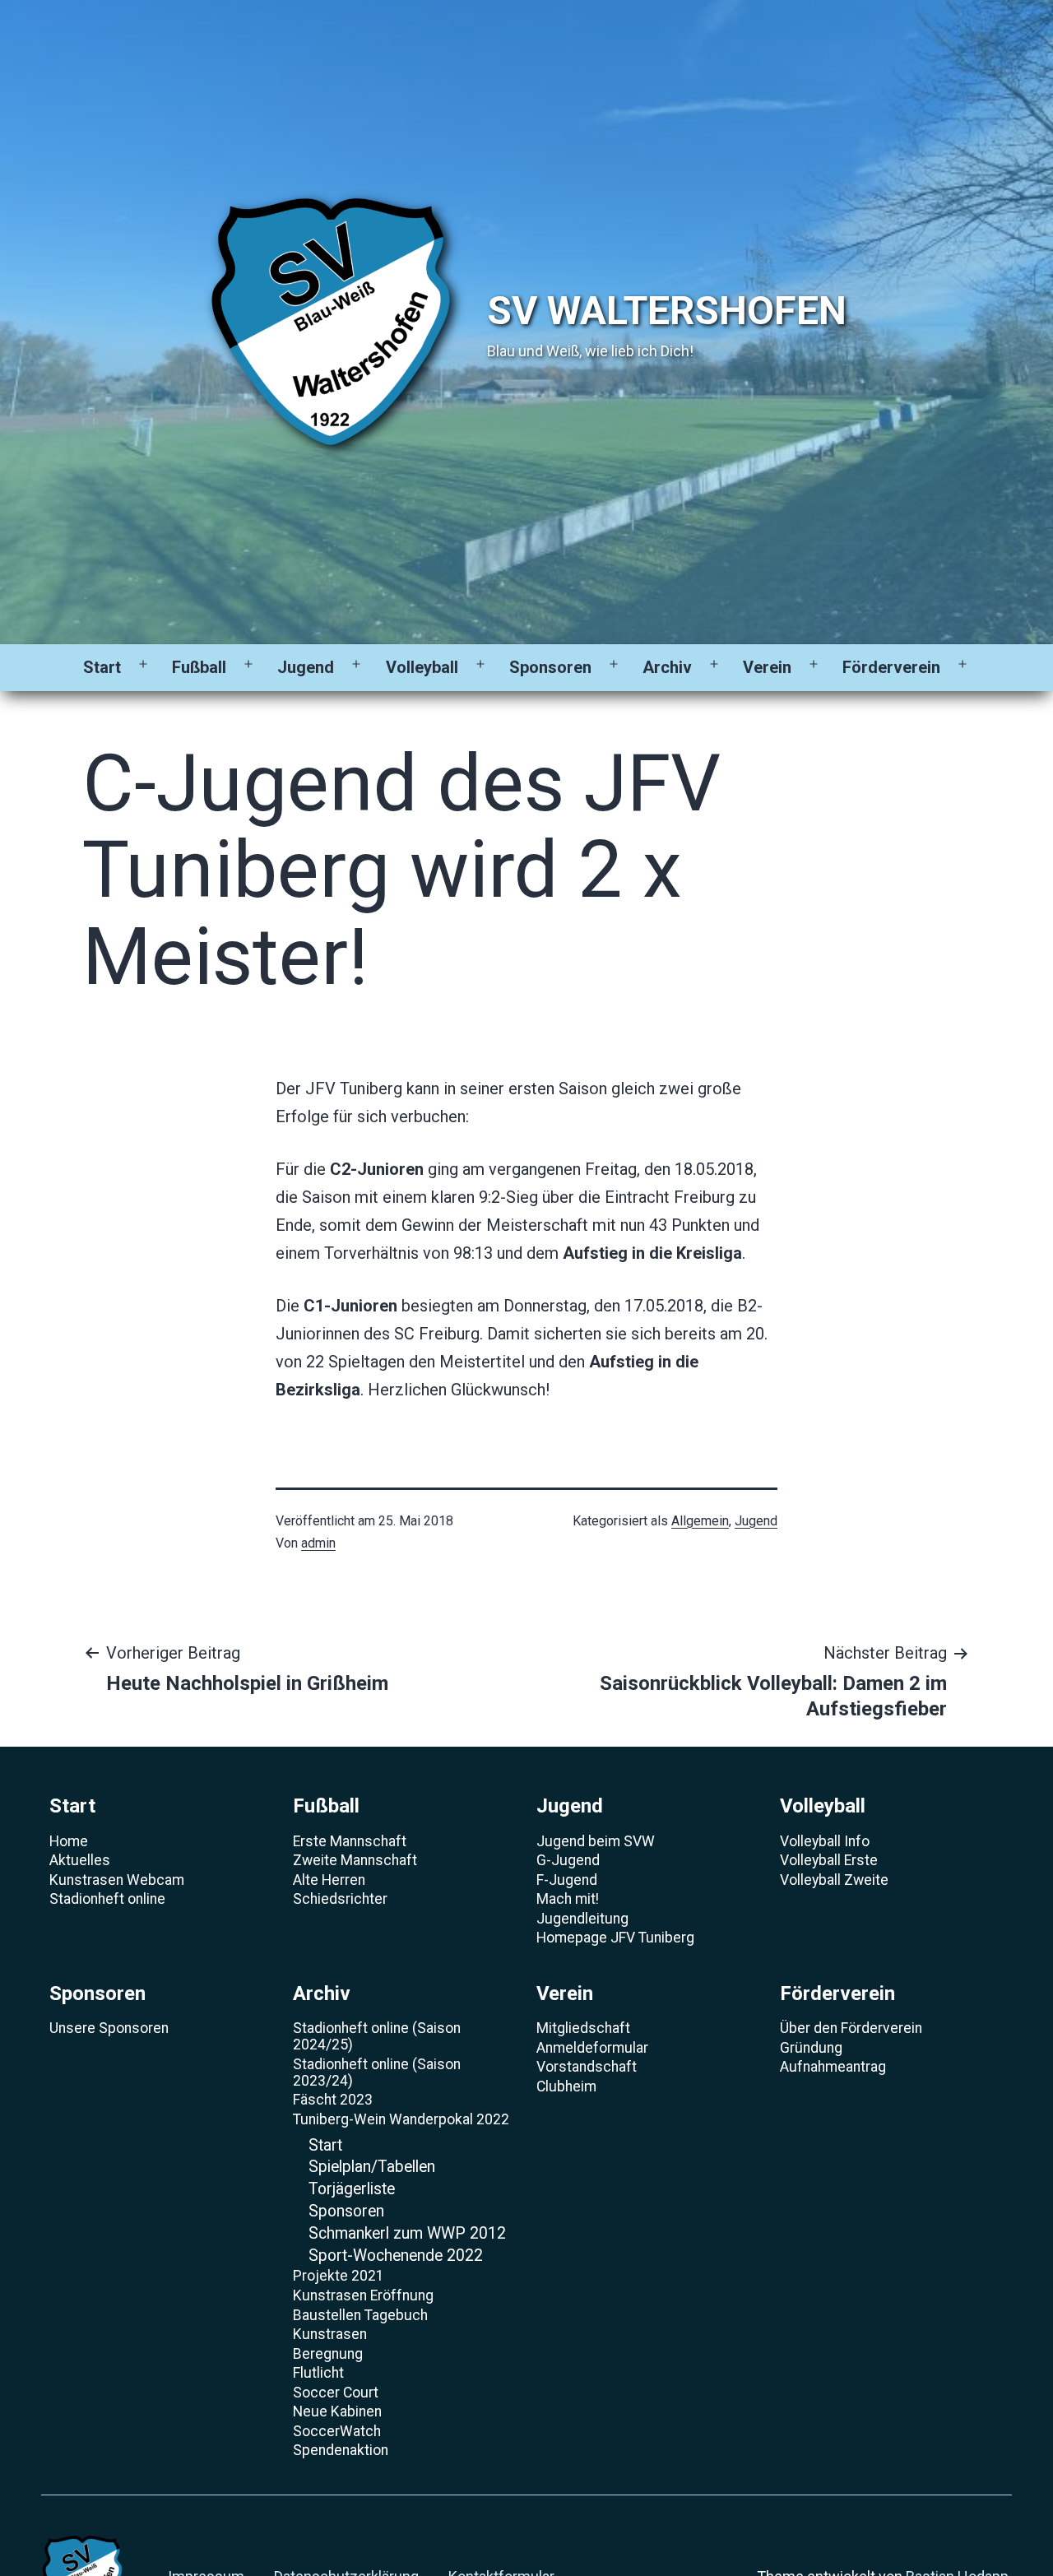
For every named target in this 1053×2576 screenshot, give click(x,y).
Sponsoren (550, 667)
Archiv (667, 667)
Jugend (306, 667)
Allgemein (700, 1521)
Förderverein (891, 667)
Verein (767, 667)
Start (102, 667)
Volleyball (422, 667)
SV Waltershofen (667, 311)
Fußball (199, 667)
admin (318, 1543)
